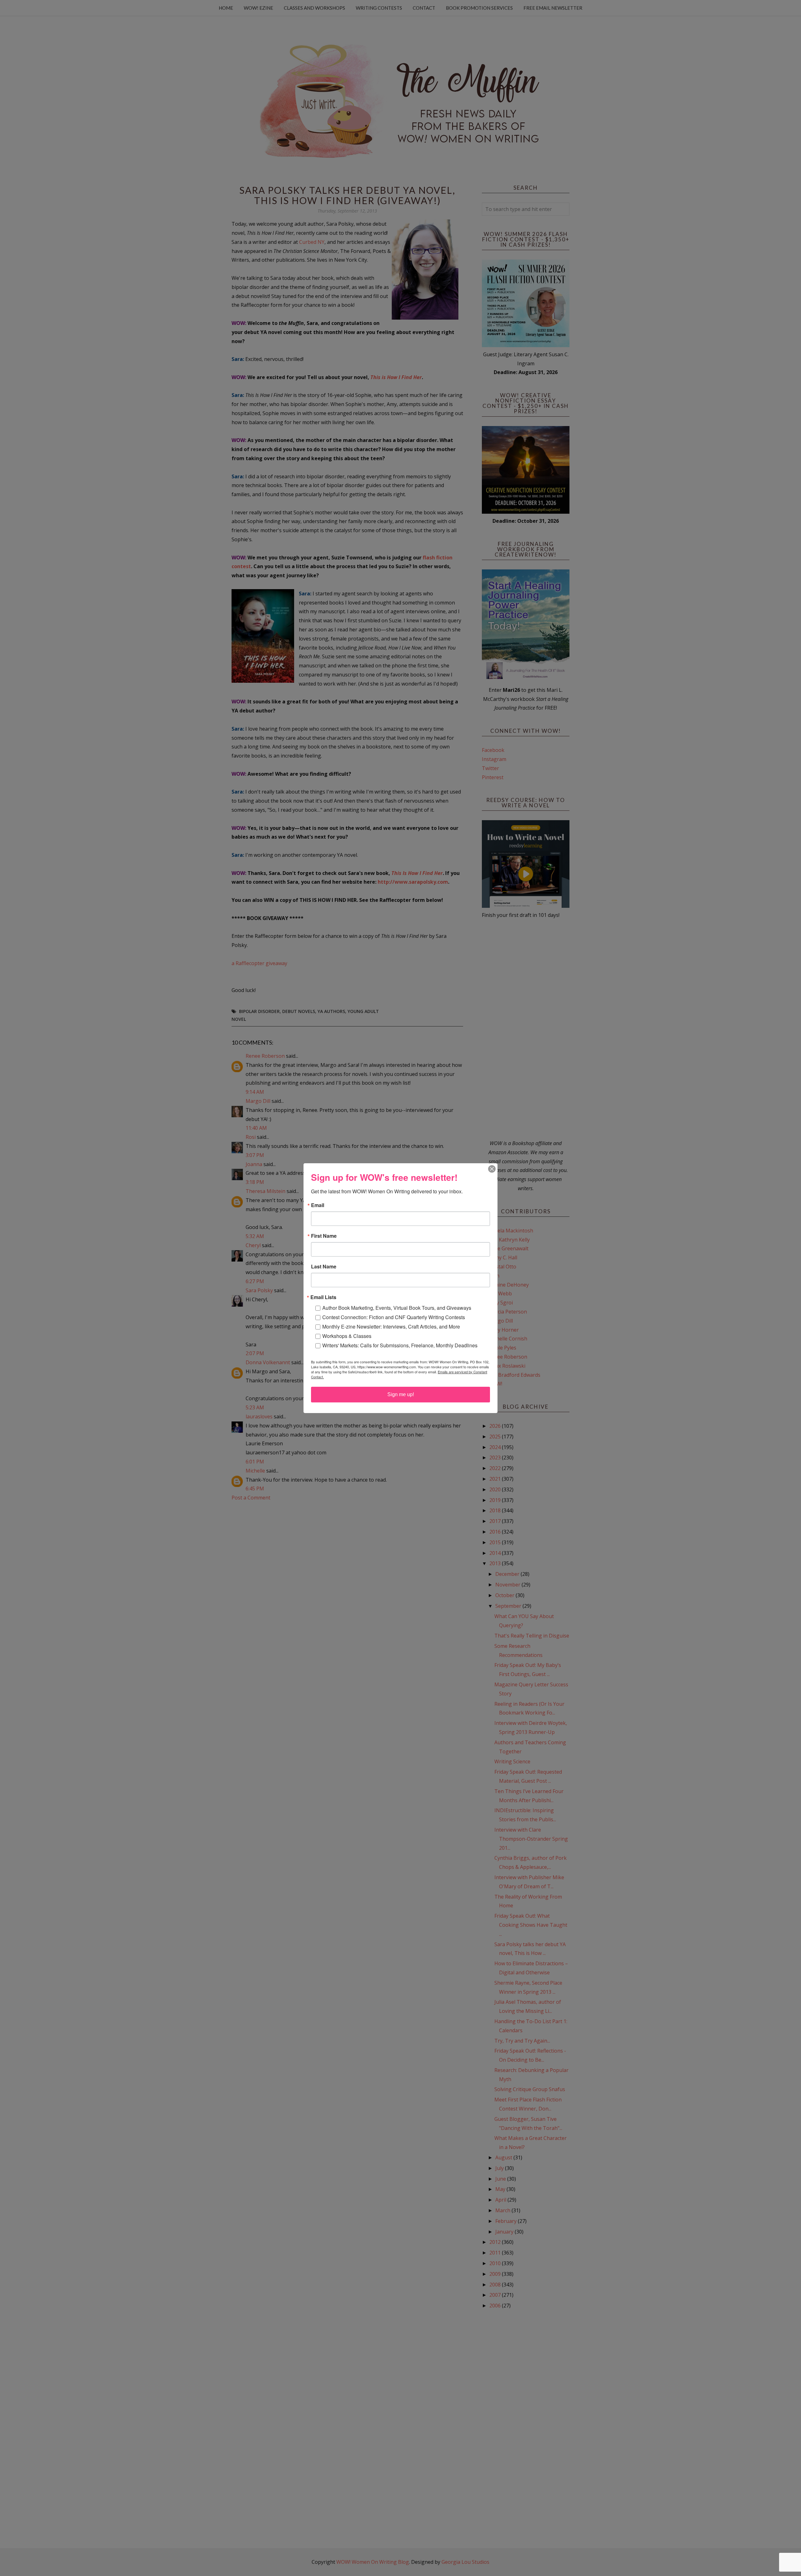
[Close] (492, 1169)
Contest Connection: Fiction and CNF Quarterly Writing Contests (394, 1317)
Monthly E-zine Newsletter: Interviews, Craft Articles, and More (391, 1327)
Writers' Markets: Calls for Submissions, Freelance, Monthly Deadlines (400, 1345)
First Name (324, 1236)
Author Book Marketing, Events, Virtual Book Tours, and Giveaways (397, 1308)
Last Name (324, 1267)
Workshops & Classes (347, 1336)
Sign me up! (401, 1394)
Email (318, 1205)
